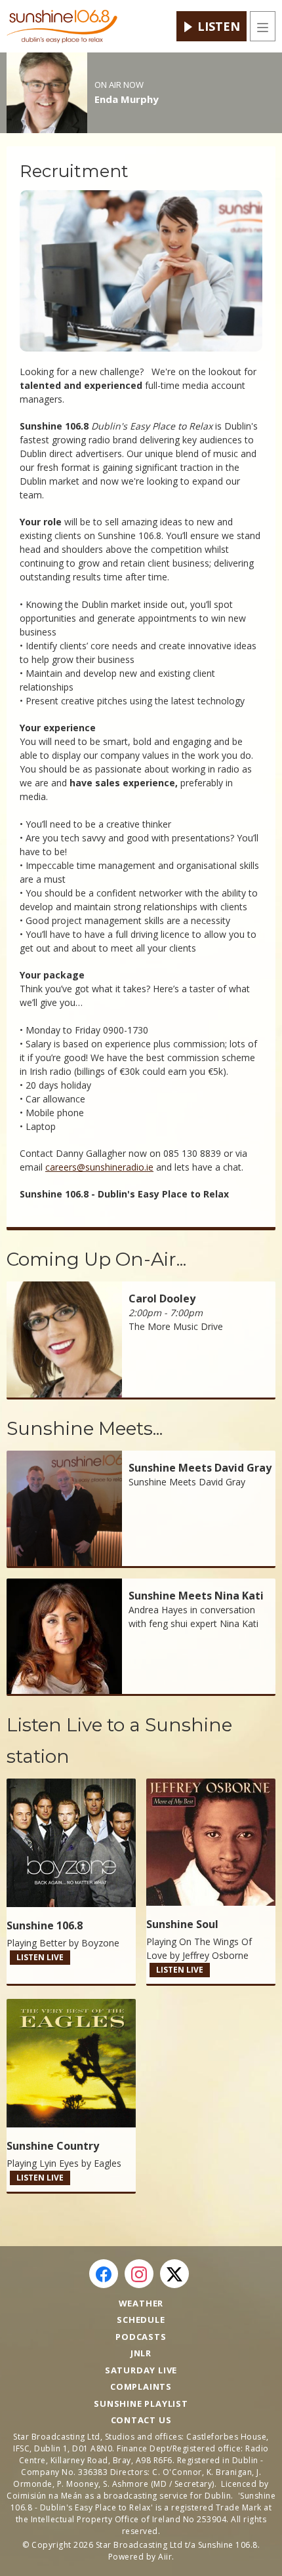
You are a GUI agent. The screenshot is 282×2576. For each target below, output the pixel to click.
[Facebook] (104, 2274)
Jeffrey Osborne (215, 1955)
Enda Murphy (127, 99)
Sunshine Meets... (85, 1428)
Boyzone (100, 1943)
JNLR (141, 2353)
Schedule (141, 2320)
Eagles (108, 2163)
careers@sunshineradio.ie (99, 1167)
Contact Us (141, 2420)
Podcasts (141, 2337)
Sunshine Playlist (141, 2404)
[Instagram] (139, 2274)
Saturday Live (141, 2370)
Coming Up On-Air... (96, 1259)
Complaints (141, 2386)
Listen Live (40, 1957)
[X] (174, 2274)
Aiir (165, 2557)
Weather (141, 2303)
